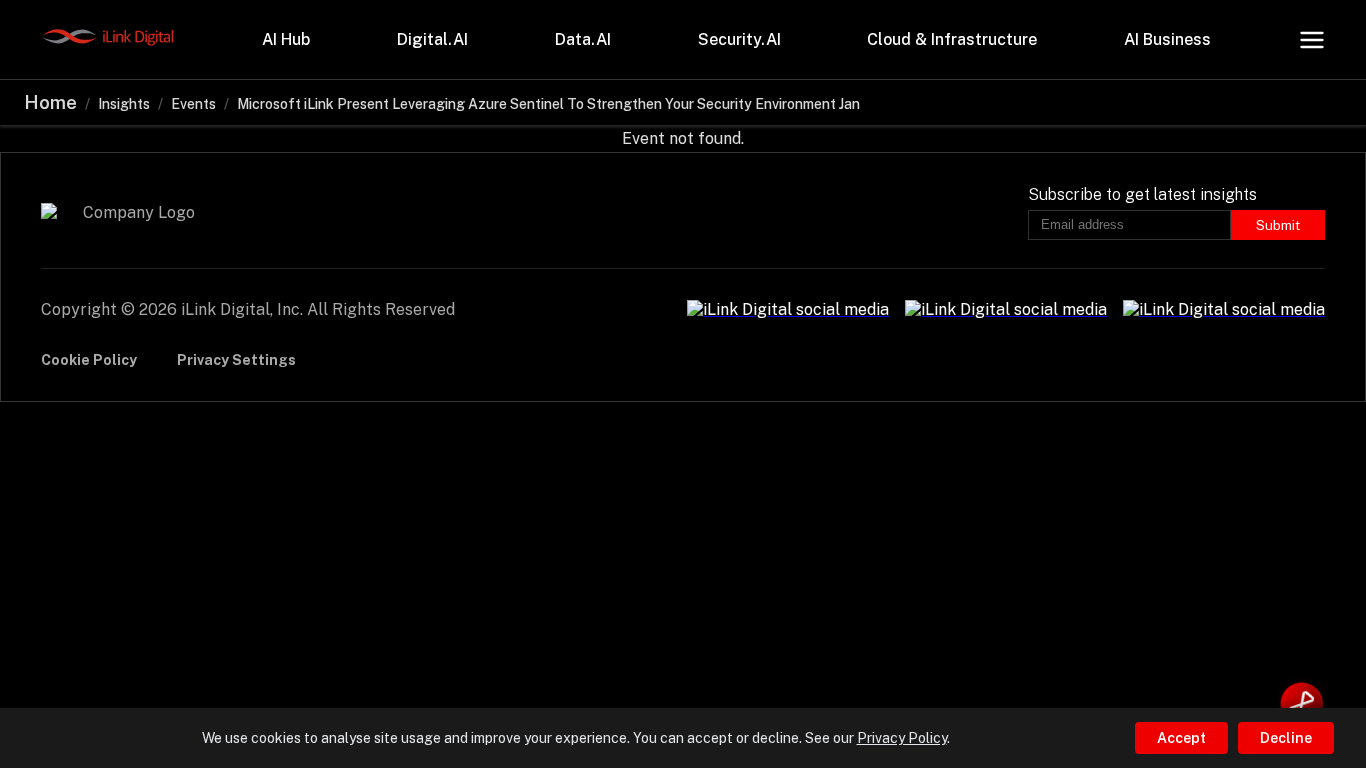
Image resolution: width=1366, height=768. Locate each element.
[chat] (1301, 703)
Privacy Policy (902, 738)
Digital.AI (432, 39)
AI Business (1167, 39)
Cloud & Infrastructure (952, 39)
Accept (1181, 738)
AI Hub (286, 39)
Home (50, 102)
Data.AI (583, 39)
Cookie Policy (89, 360)
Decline (1286, 738)
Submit (1278, 225)
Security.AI (739, 39)
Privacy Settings (236, 360)
